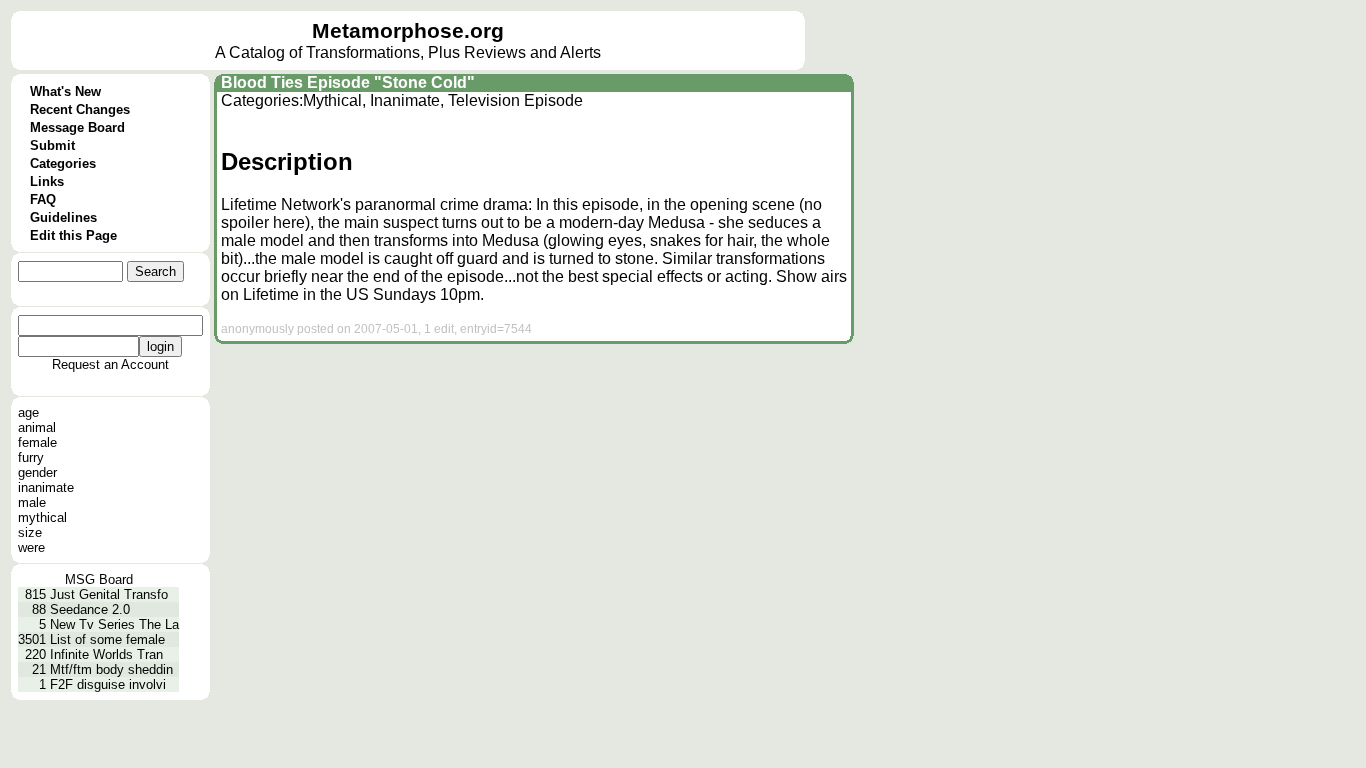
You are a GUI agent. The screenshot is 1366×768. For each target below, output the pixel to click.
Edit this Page (73, 235)
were (31, 547)
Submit (52, 145)
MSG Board (99, 579)
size (30, 532)
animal (37, 427)
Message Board (77, 127)
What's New (65, 91)
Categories (63, 163)
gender (37, 472)
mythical (42, 517)
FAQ (43, 199)
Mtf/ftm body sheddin (111, 669)
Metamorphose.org (408, 31)
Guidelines (63, 217)
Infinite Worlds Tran (106, 654)
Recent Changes (80, 109)
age (28, 412)
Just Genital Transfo (109, 594)
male (32, 502)
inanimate (46, 487)
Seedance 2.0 (90, 609)
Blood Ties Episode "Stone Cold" (348, 82)
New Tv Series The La (114, 624)
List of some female (107, 639)
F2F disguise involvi (108, 684)
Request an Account (110, 364)
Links (47, 181)
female (37, 442)
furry (31, 457)
